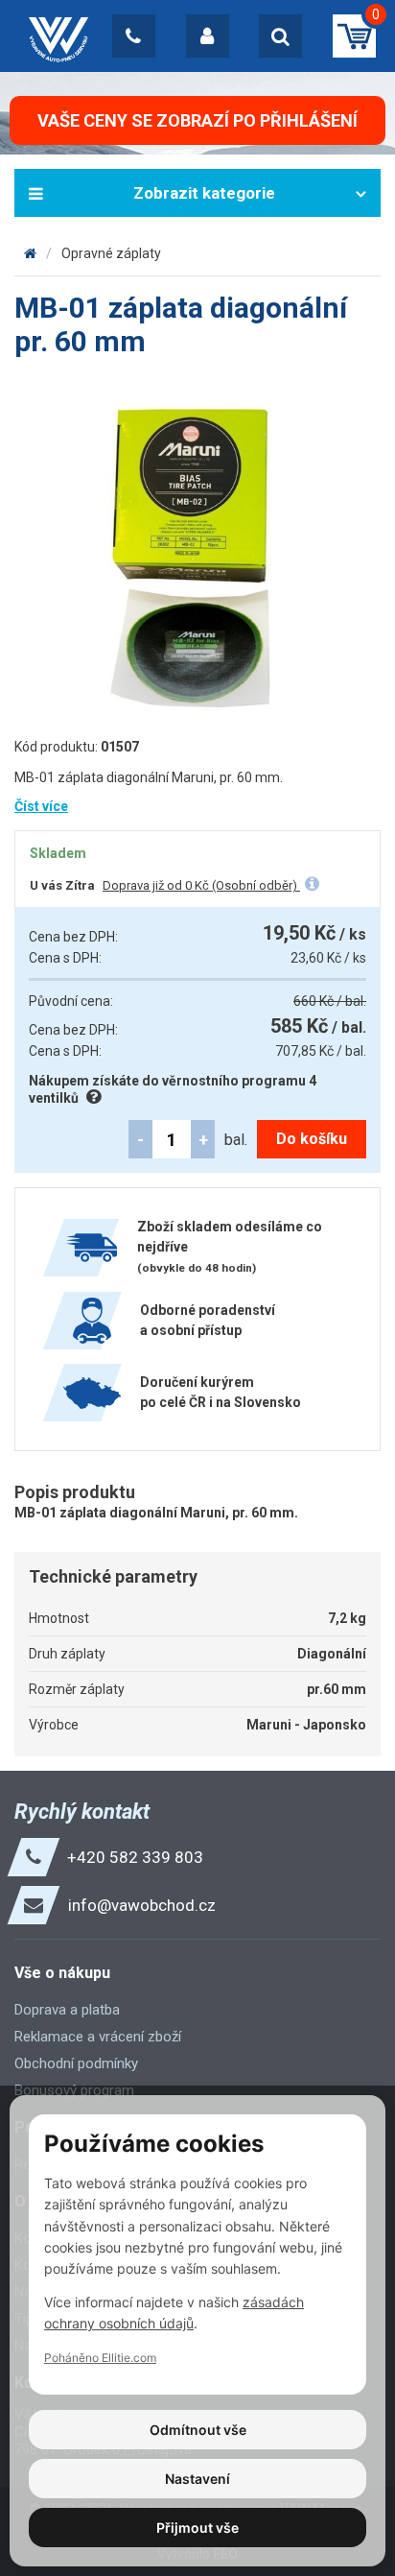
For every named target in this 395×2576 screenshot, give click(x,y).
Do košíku (312, 1139)
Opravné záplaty (111, 253)
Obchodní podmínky (76, 2063)
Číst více (41, 806)
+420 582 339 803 (135, 1857)
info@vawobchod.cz (142, 1905)
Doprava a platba (67, 2010)
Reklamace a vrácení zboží (98, 2037)
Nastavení (197, 2479)
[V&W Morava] (30, 253)
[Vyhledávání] (280, 36)
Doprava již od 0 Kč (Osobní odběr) (201, 885)
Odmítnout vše (198, 2430)
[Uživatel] (208, 36)
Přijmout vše (197, 2528)
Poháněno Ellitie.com (100, 2358)
